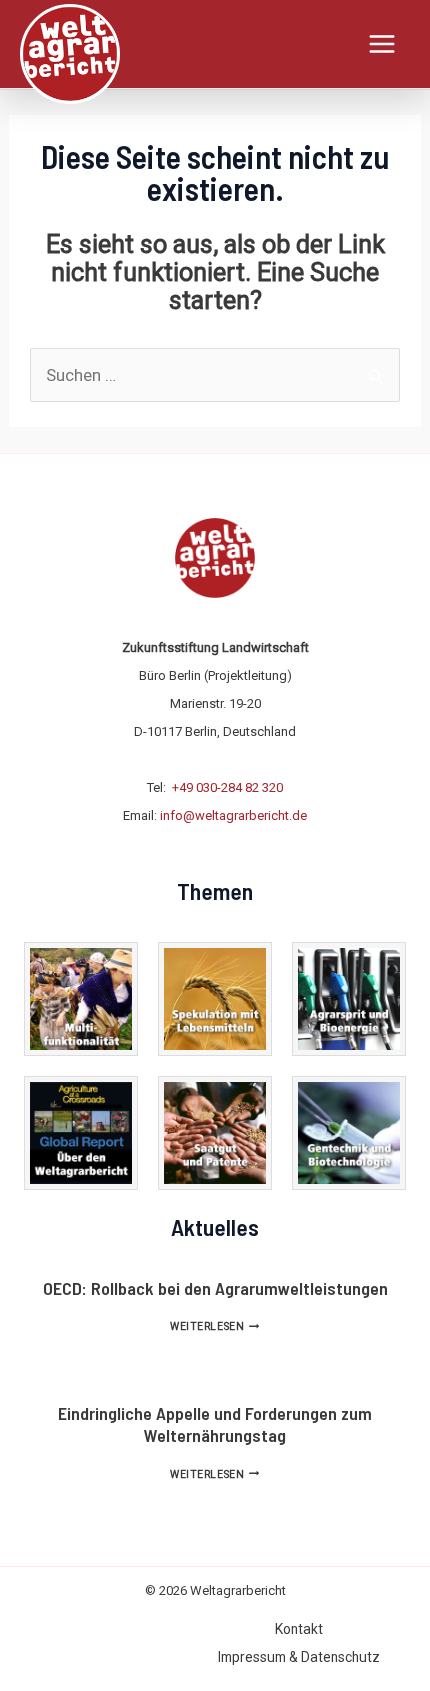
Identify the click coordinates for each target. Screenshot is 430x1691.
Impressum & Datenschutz (299, 1657)
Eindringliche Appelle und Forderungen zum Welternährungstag (215, 1424)
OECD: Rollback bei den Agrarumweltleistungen (215, 1288)
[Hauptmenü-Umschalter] (383, 44)
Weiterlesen (214, 1326)
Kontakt (299, 1629)
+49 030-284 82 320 (227, 787)
